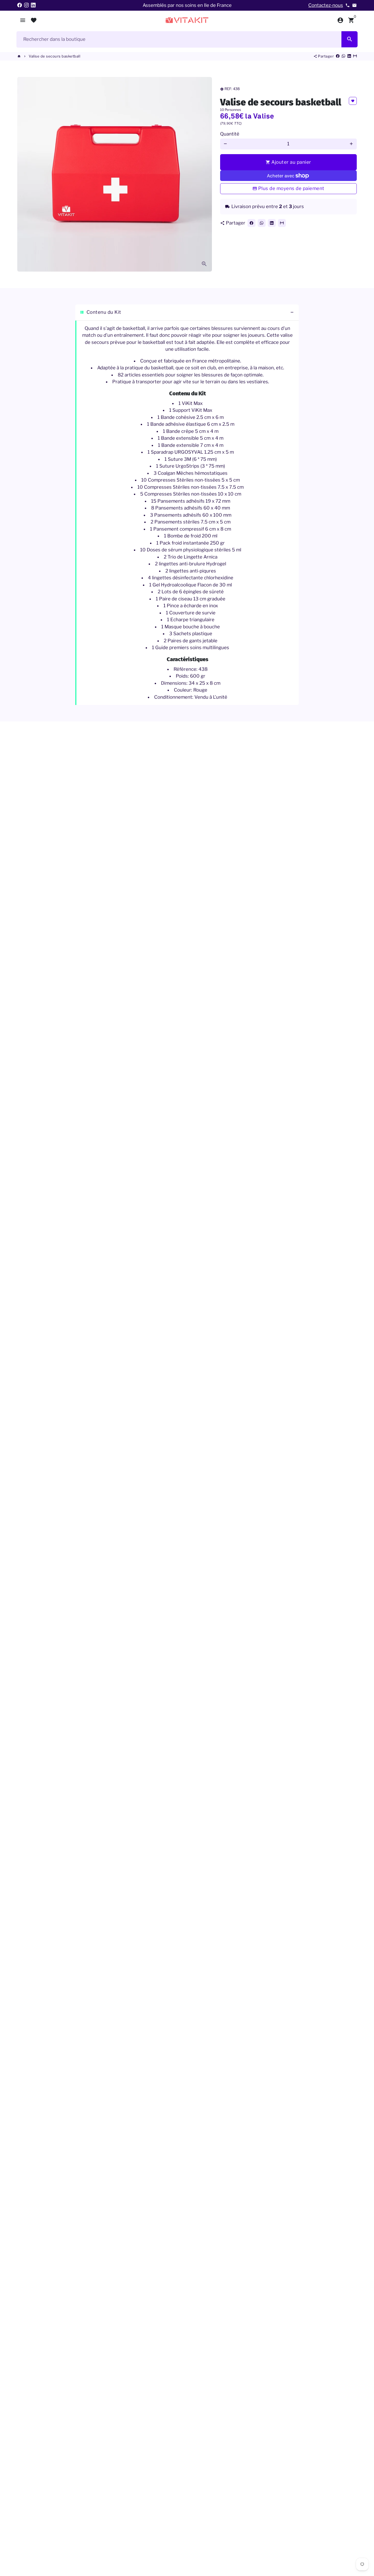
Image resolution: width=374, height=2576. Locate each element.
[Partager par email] (355, 56)
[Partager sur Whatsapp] (343, 56)
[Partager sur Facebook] (338, 56)
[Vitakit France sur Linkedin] (33, 5)
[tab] (187, 313)
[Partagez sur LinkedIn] (349, 56)
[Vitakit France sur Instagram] (26, 5)
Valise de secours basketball (54, 56)
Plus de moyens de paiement (291, 188)
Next (204, 174)
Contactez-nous (326, 5)
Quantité (230, 134)
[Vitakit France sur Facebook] (20, 5)
